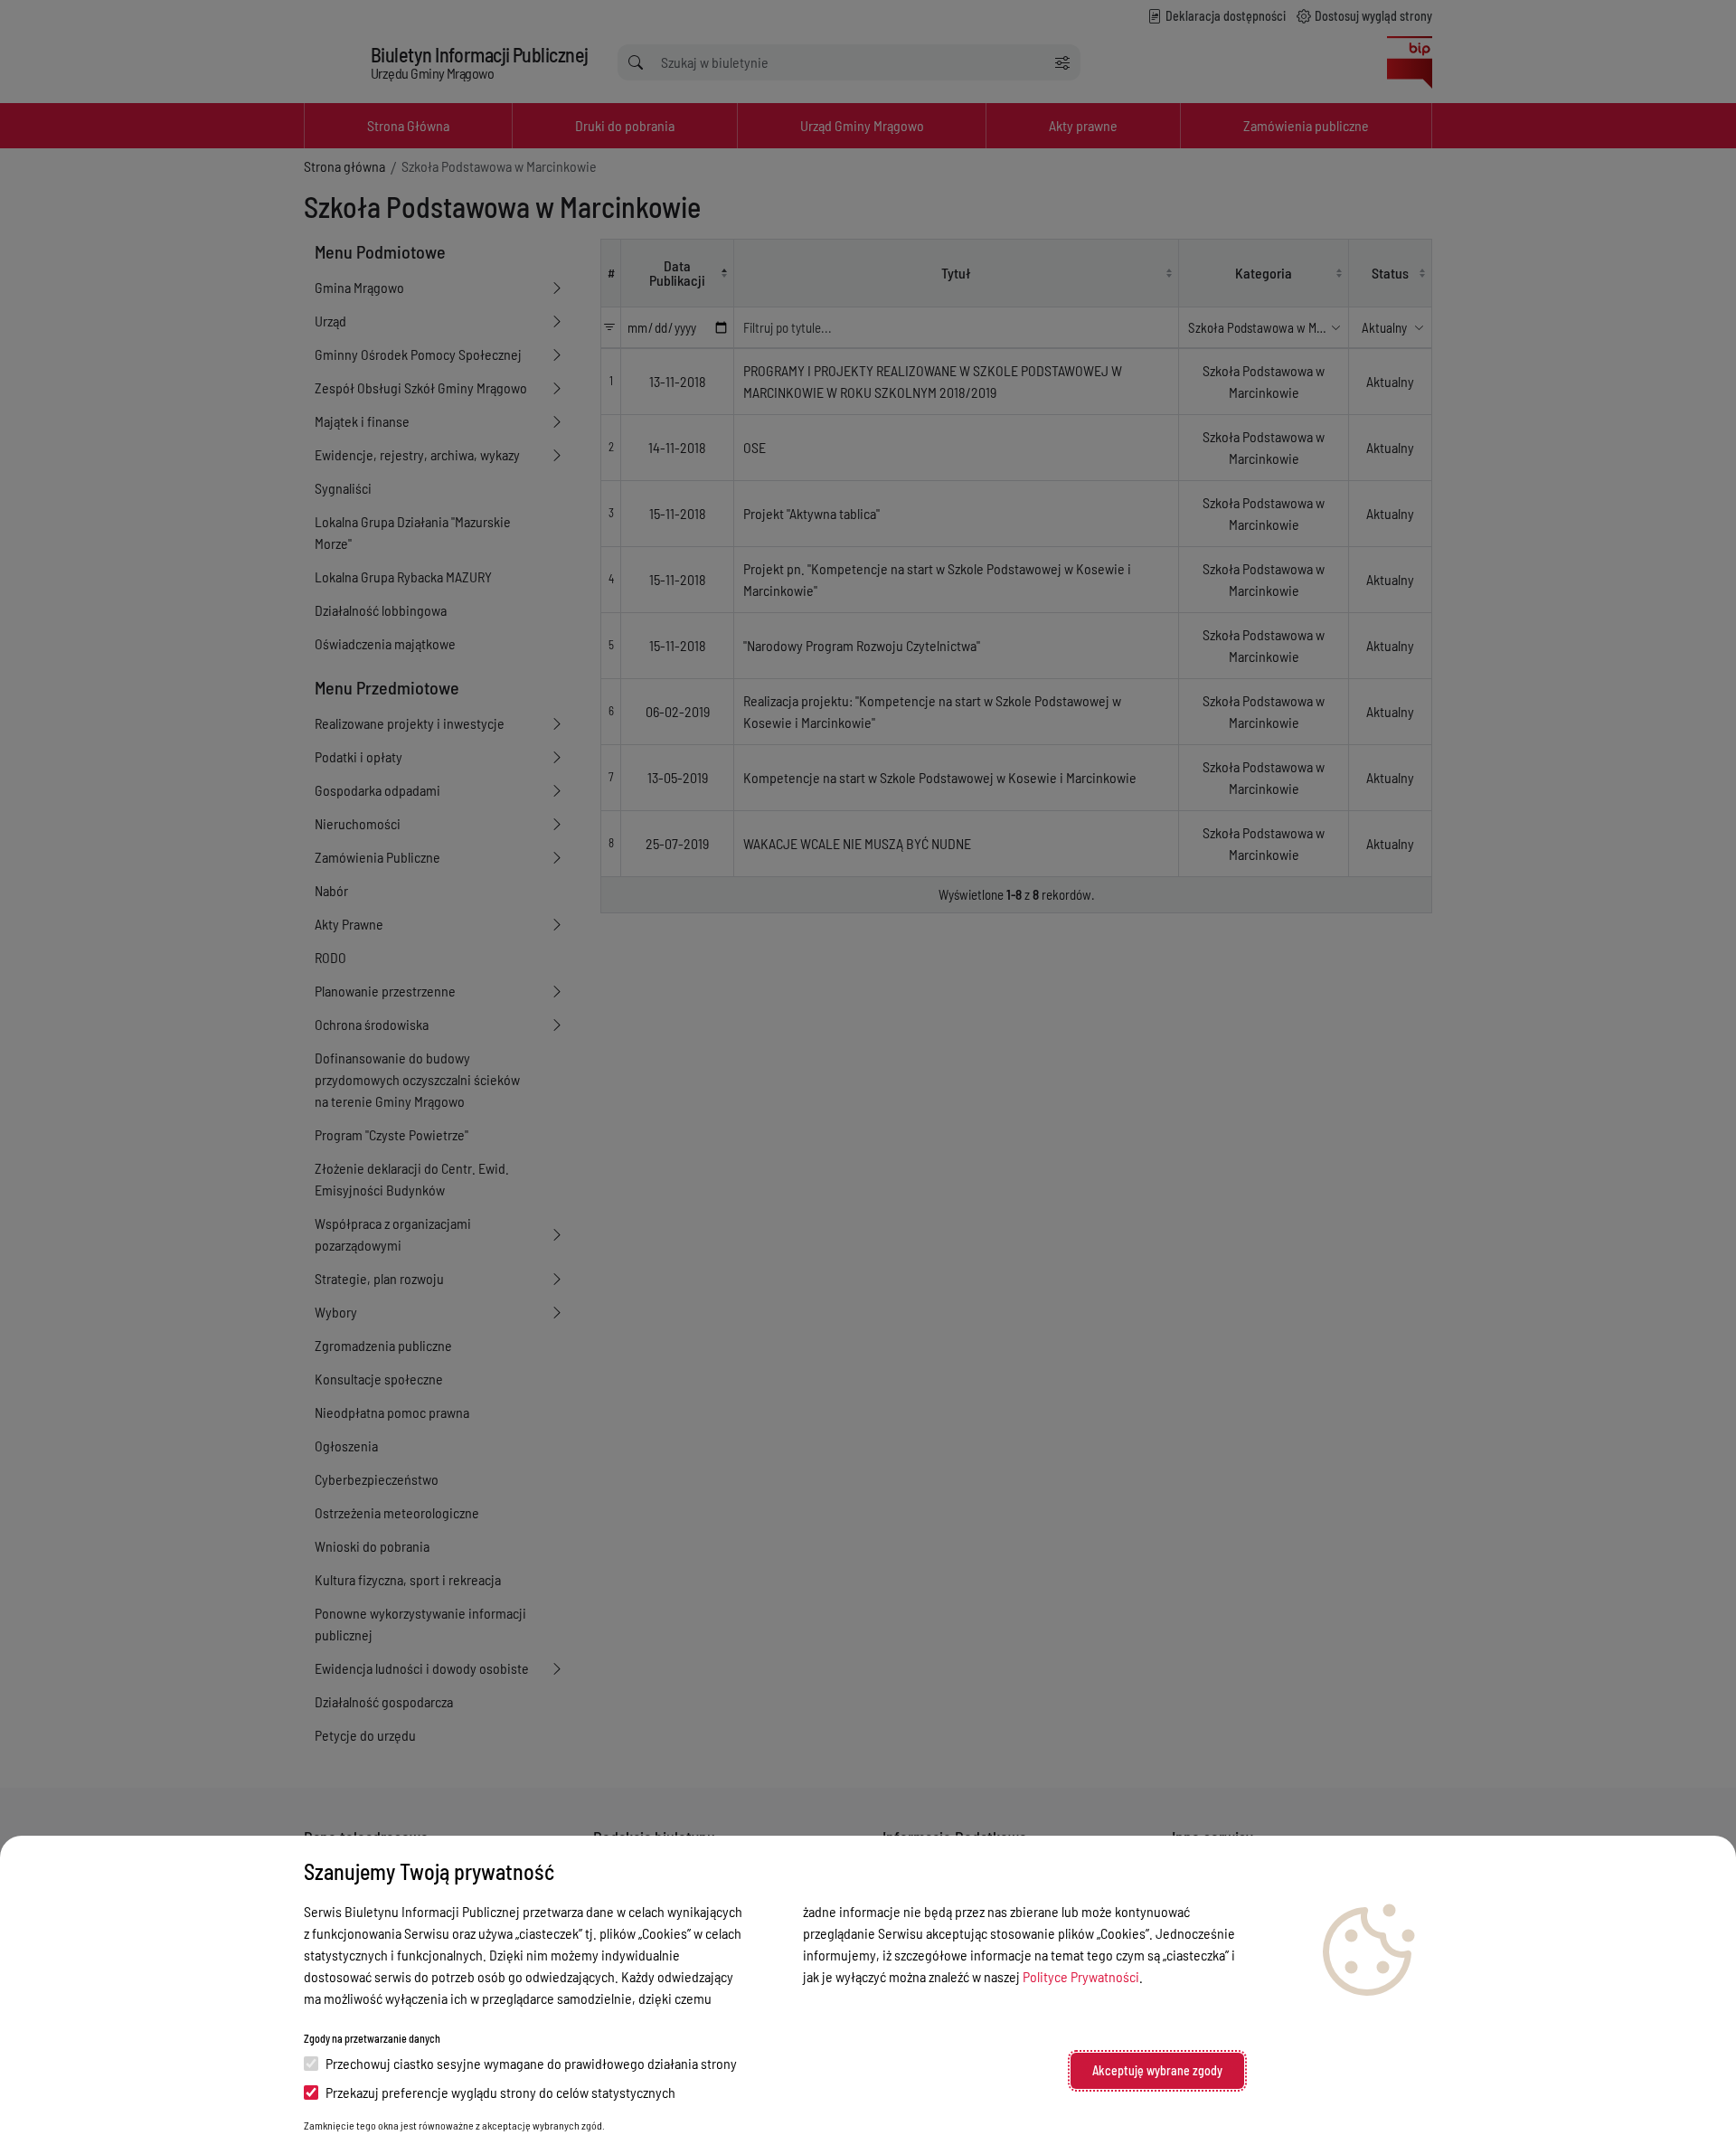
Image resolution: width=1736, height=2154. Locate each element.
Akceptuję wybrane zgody (1157, 2070)
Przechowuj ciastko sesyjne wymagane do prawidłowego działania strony (531, 2063)
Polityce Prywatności (1081, 1976)
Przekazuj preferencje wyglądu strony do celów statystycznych (500, 2092)
